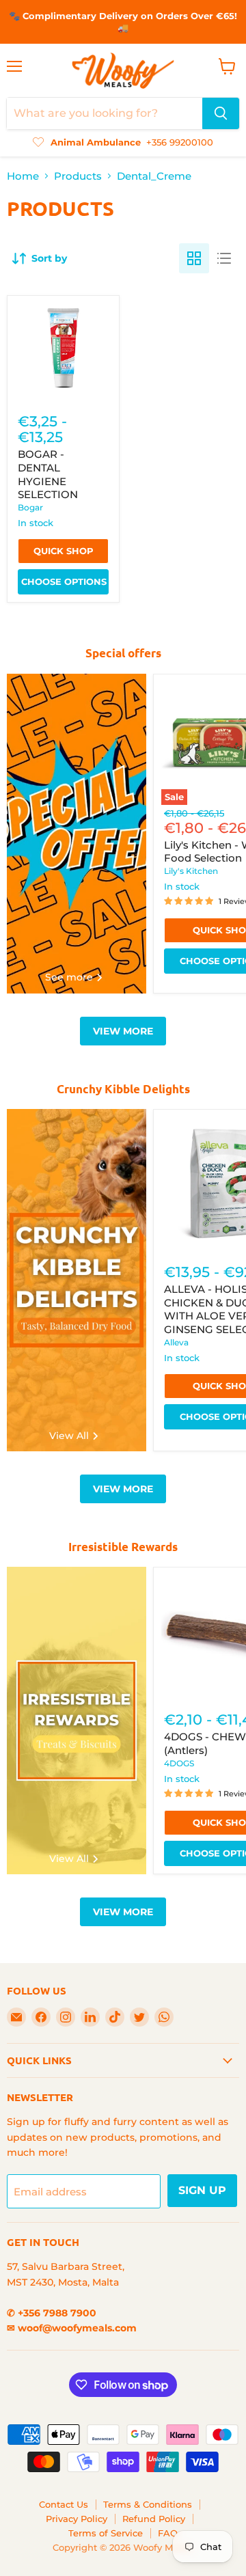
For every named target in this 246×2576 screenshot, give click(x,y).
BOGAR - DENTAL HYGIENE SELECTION (48, 474)
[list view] (224, 258)
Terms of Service (106, 2533)
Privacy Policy (77, 2519)
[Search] (221, 113)
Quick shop (64, 551)
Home (23, 176)
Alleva (176, 1342)
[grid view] (194, 258)
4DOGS (179, 1763)
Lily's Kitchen (191, 871)
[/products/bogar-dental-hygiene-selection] (63, 352)
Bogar (30, 507)
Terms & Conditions (148, 2504)
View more (123, 1489)
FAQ (168, 2533)
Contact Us (64, 2504)
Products (78, 176)
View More (123, 1031)
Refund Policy (154, 2519)
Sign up (202, 2190)
